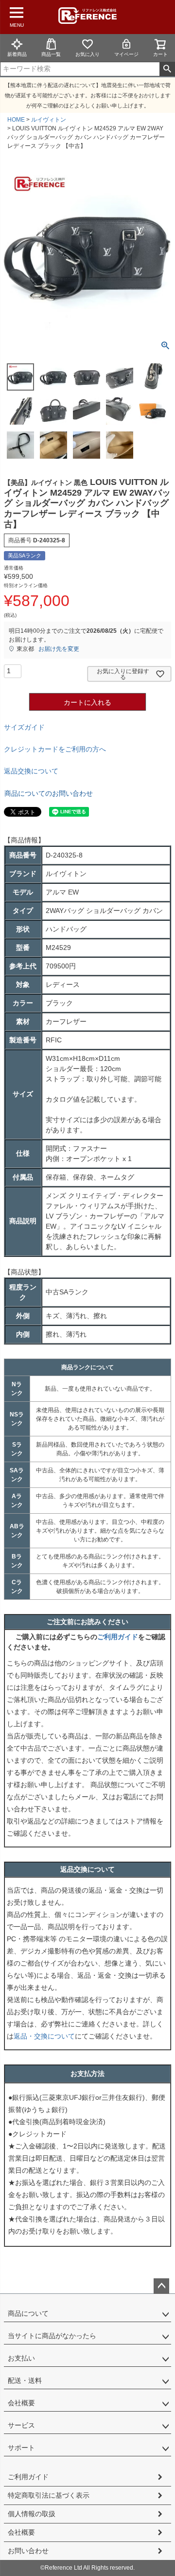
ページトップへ (161, 2286)
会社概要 (21, 2403)
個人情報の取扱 (32, 2514)
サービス (21, 2425)
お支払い (21, 2358)
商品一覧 (51, 54)
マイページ (126, 54)
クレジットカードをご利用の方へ (55, 749)
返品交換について (31, 771)
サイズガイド (24, 727)
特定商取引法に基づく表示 (49, 2495)
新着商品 (17, 54)
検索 (167, 69)
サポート (21, 2448)
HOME (16, 120)
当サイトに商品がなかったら (52, 2336)
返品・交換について (44, 2036)
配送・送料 (25, 2380)
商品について (28, 2313)
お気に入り (87, 54)
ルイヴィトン (49, 120)
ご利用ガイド (118, 1637)
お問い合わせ (28, 2551)
